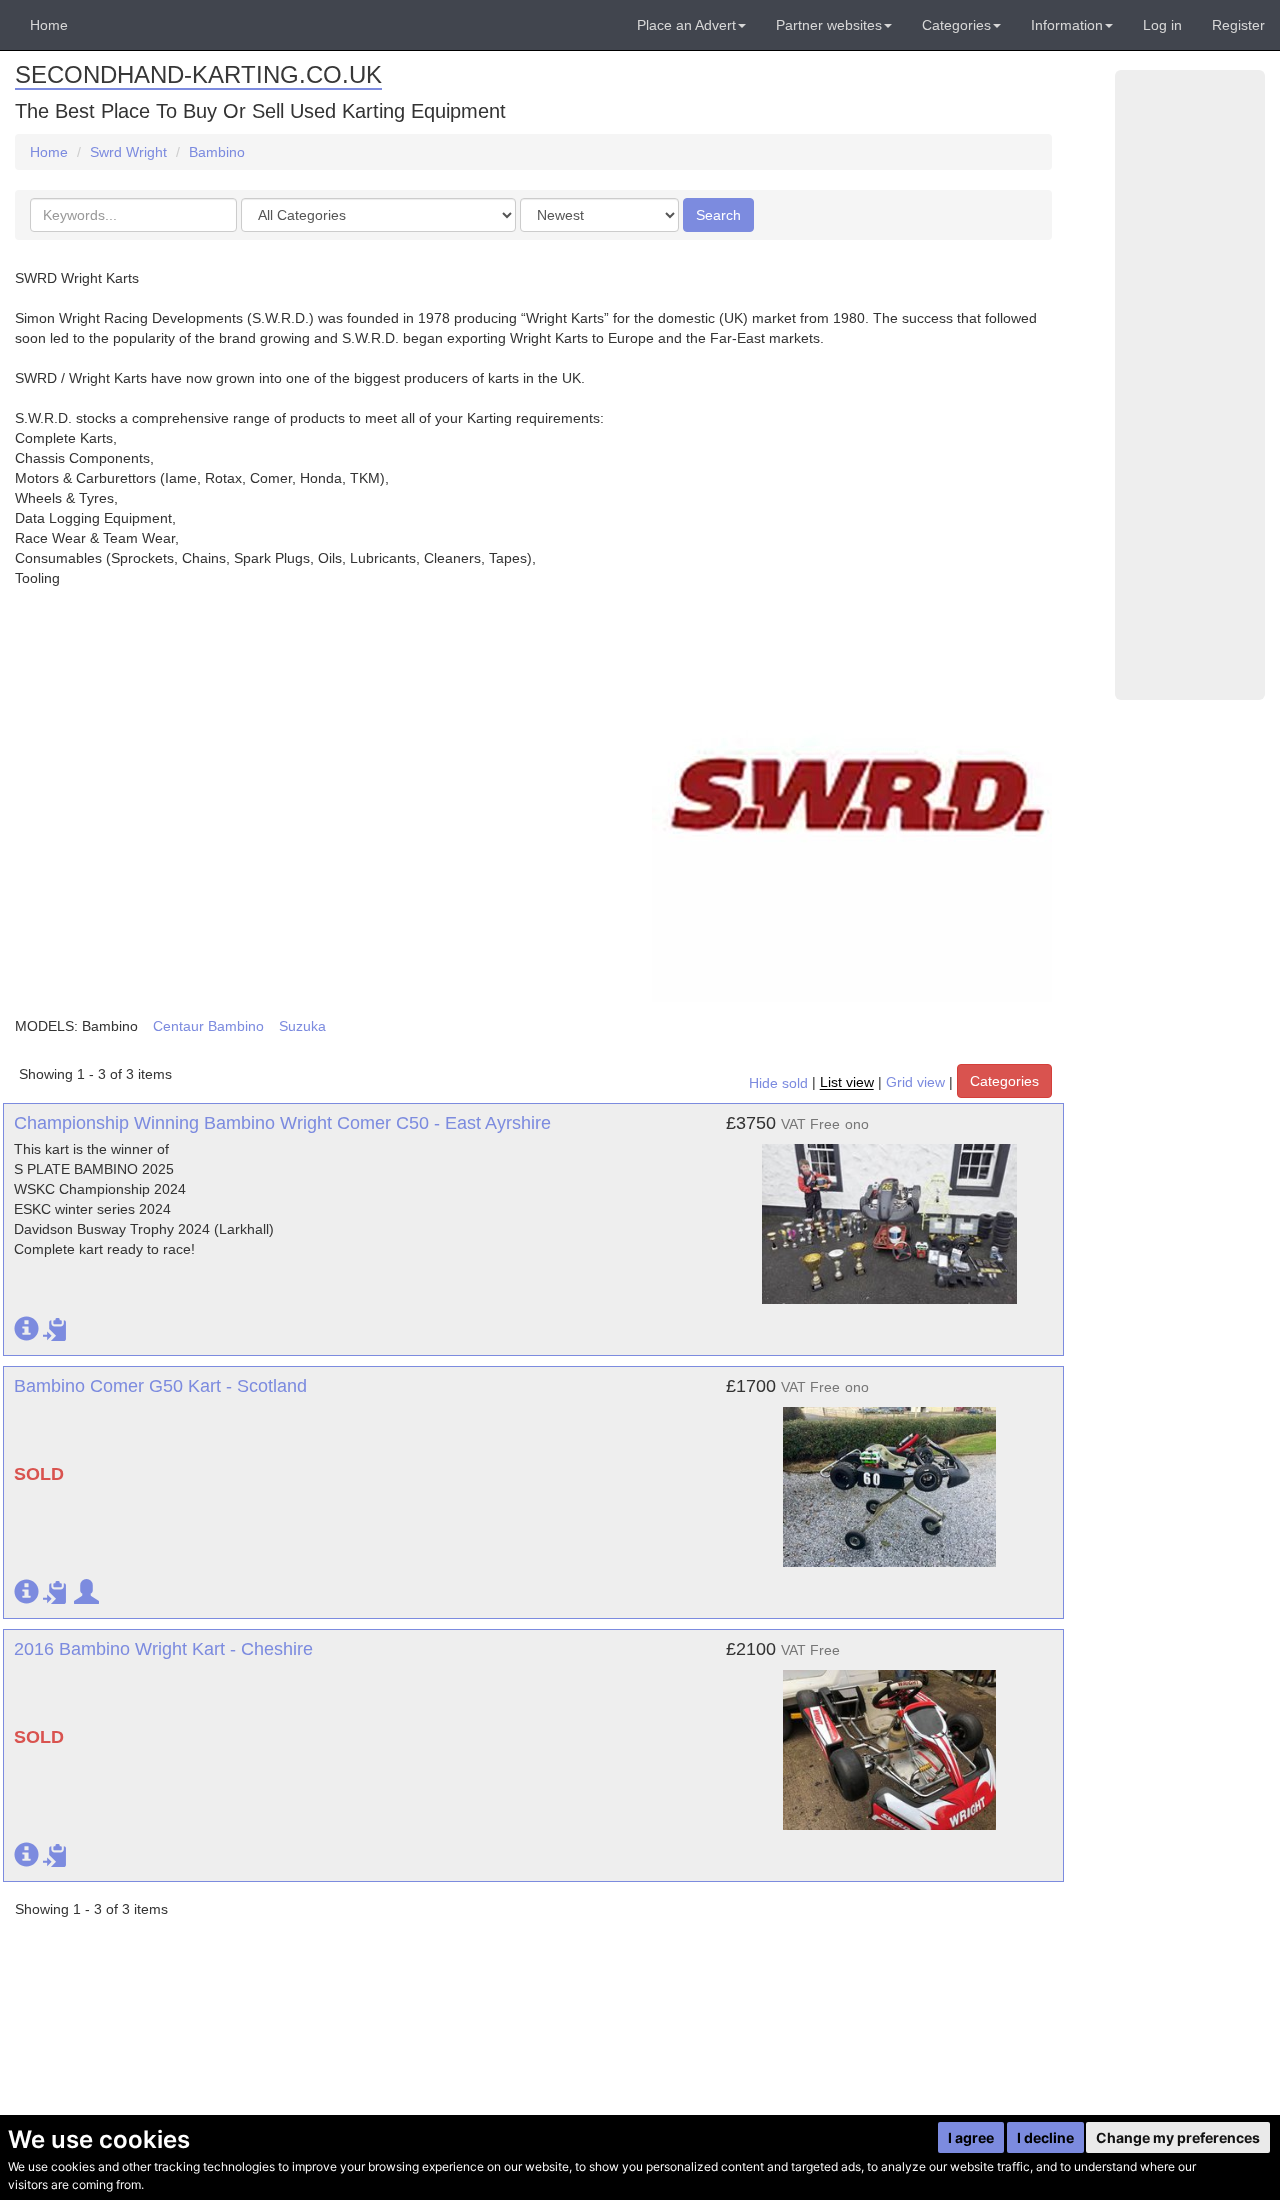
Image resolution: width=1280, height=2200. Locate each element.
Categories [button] (956, 25)
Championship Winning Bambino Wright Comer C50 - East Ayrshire (282, 1123)
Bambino (217, 152)
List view (847, 1083)
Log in (1162, 25)
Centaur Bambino (208, 1026)
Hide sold (778, 1083)
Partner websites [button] (829, 25)
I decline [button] (1045, 2137)
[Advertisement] (1190, 385)
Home (49, 25)
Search (718, 215)
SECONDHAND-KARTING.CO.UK (198, 74)
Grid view (915, 1083)
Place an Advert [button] (686, 25)
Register (1238, 25)
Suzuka (302, 1026)
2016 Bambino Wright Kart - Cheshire (163, 1649)
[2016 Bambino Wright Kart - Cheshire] (890, 1740)
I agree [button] (971, 2137)
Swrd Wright (128, 152)
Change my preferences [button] (1178, 2137)
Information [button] (1067, 25)
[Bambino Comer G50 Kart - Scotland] (890, 1477)
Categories (1004, 1081)
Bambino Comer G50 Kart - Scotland (160, 1386)
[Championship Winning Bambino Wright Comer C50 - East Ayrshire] (890, 1214)
